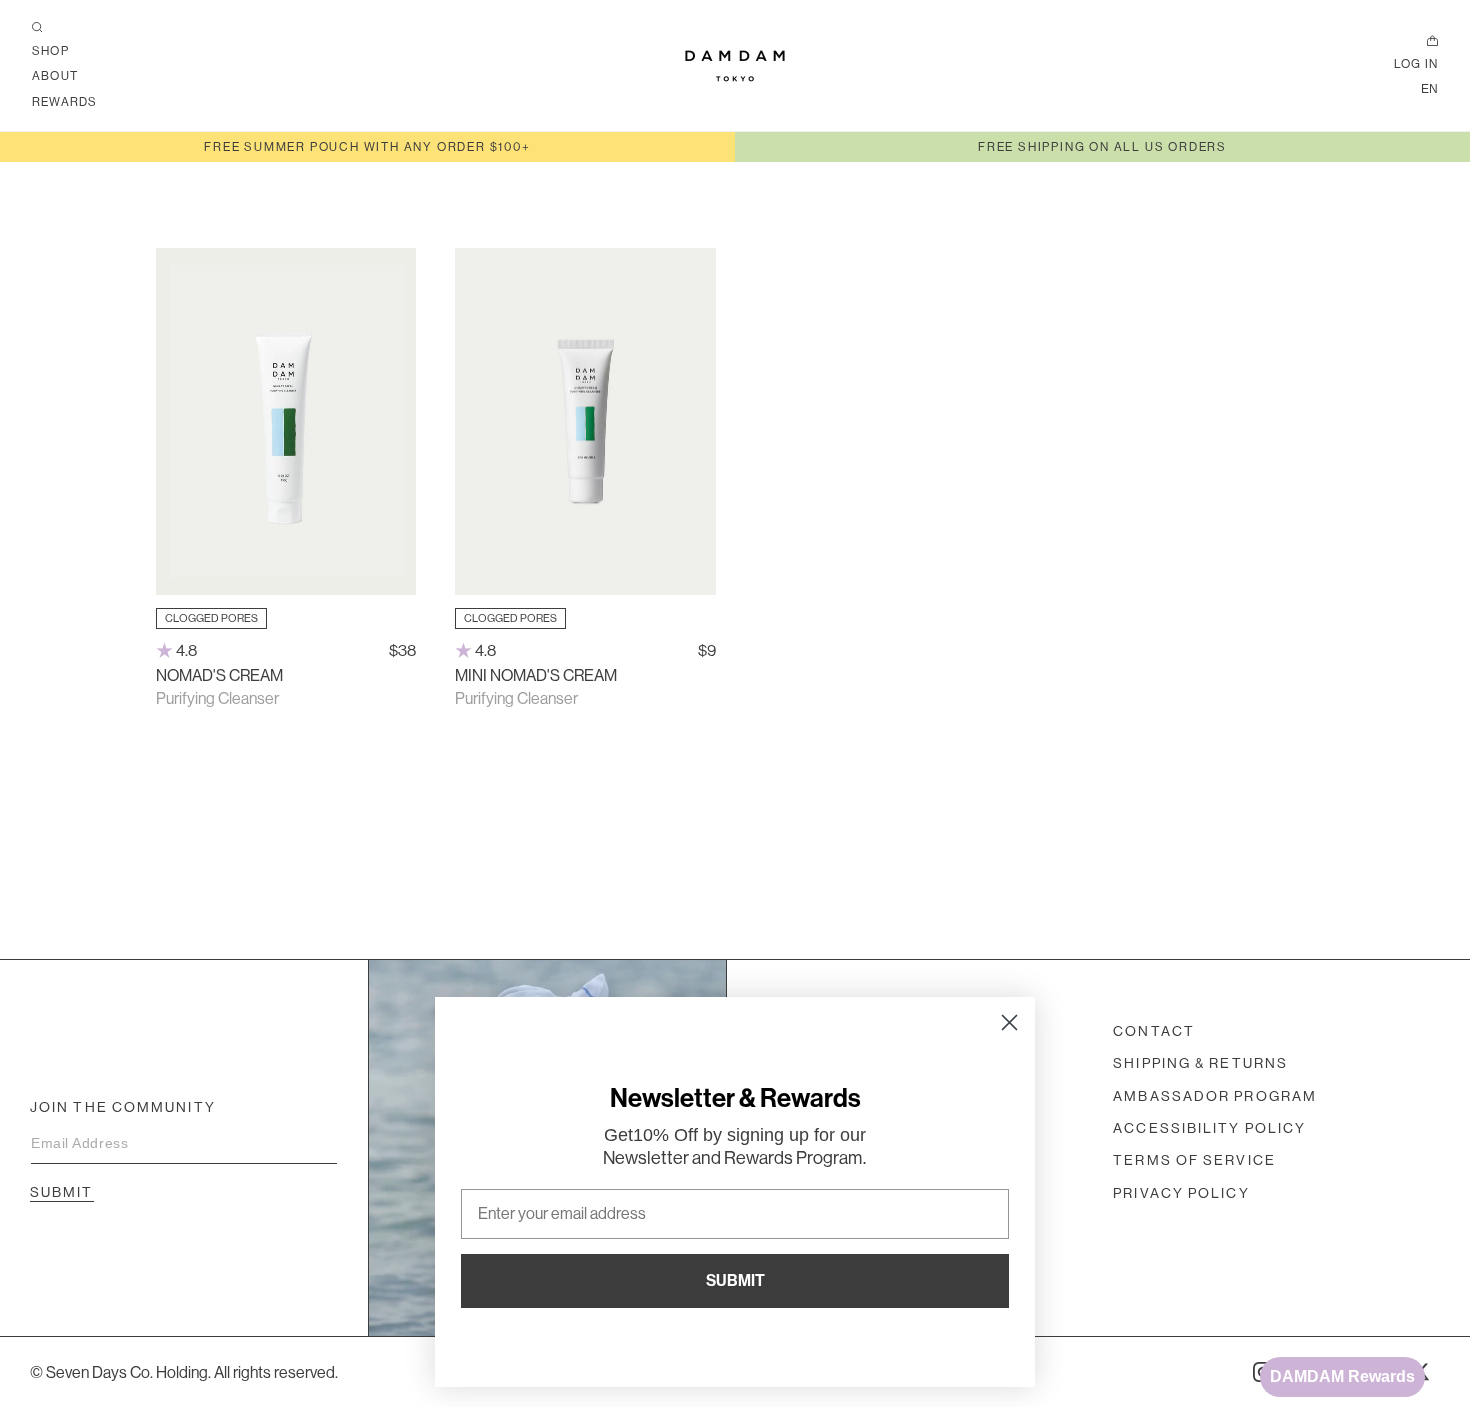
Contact (1154, 1031)
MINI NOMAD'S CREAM (536, 675)
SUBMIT (735, 1280)
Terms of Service (1194, 1160)
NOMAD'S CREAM (219, 675)
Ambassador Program (1215, 1096)
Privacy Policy (1181, 1193)
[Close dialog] (1009, 1022)
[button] (37, 27)
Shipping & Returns (1200, 1063)
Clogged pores (211, 618)
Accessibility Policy (1209, 1128)
